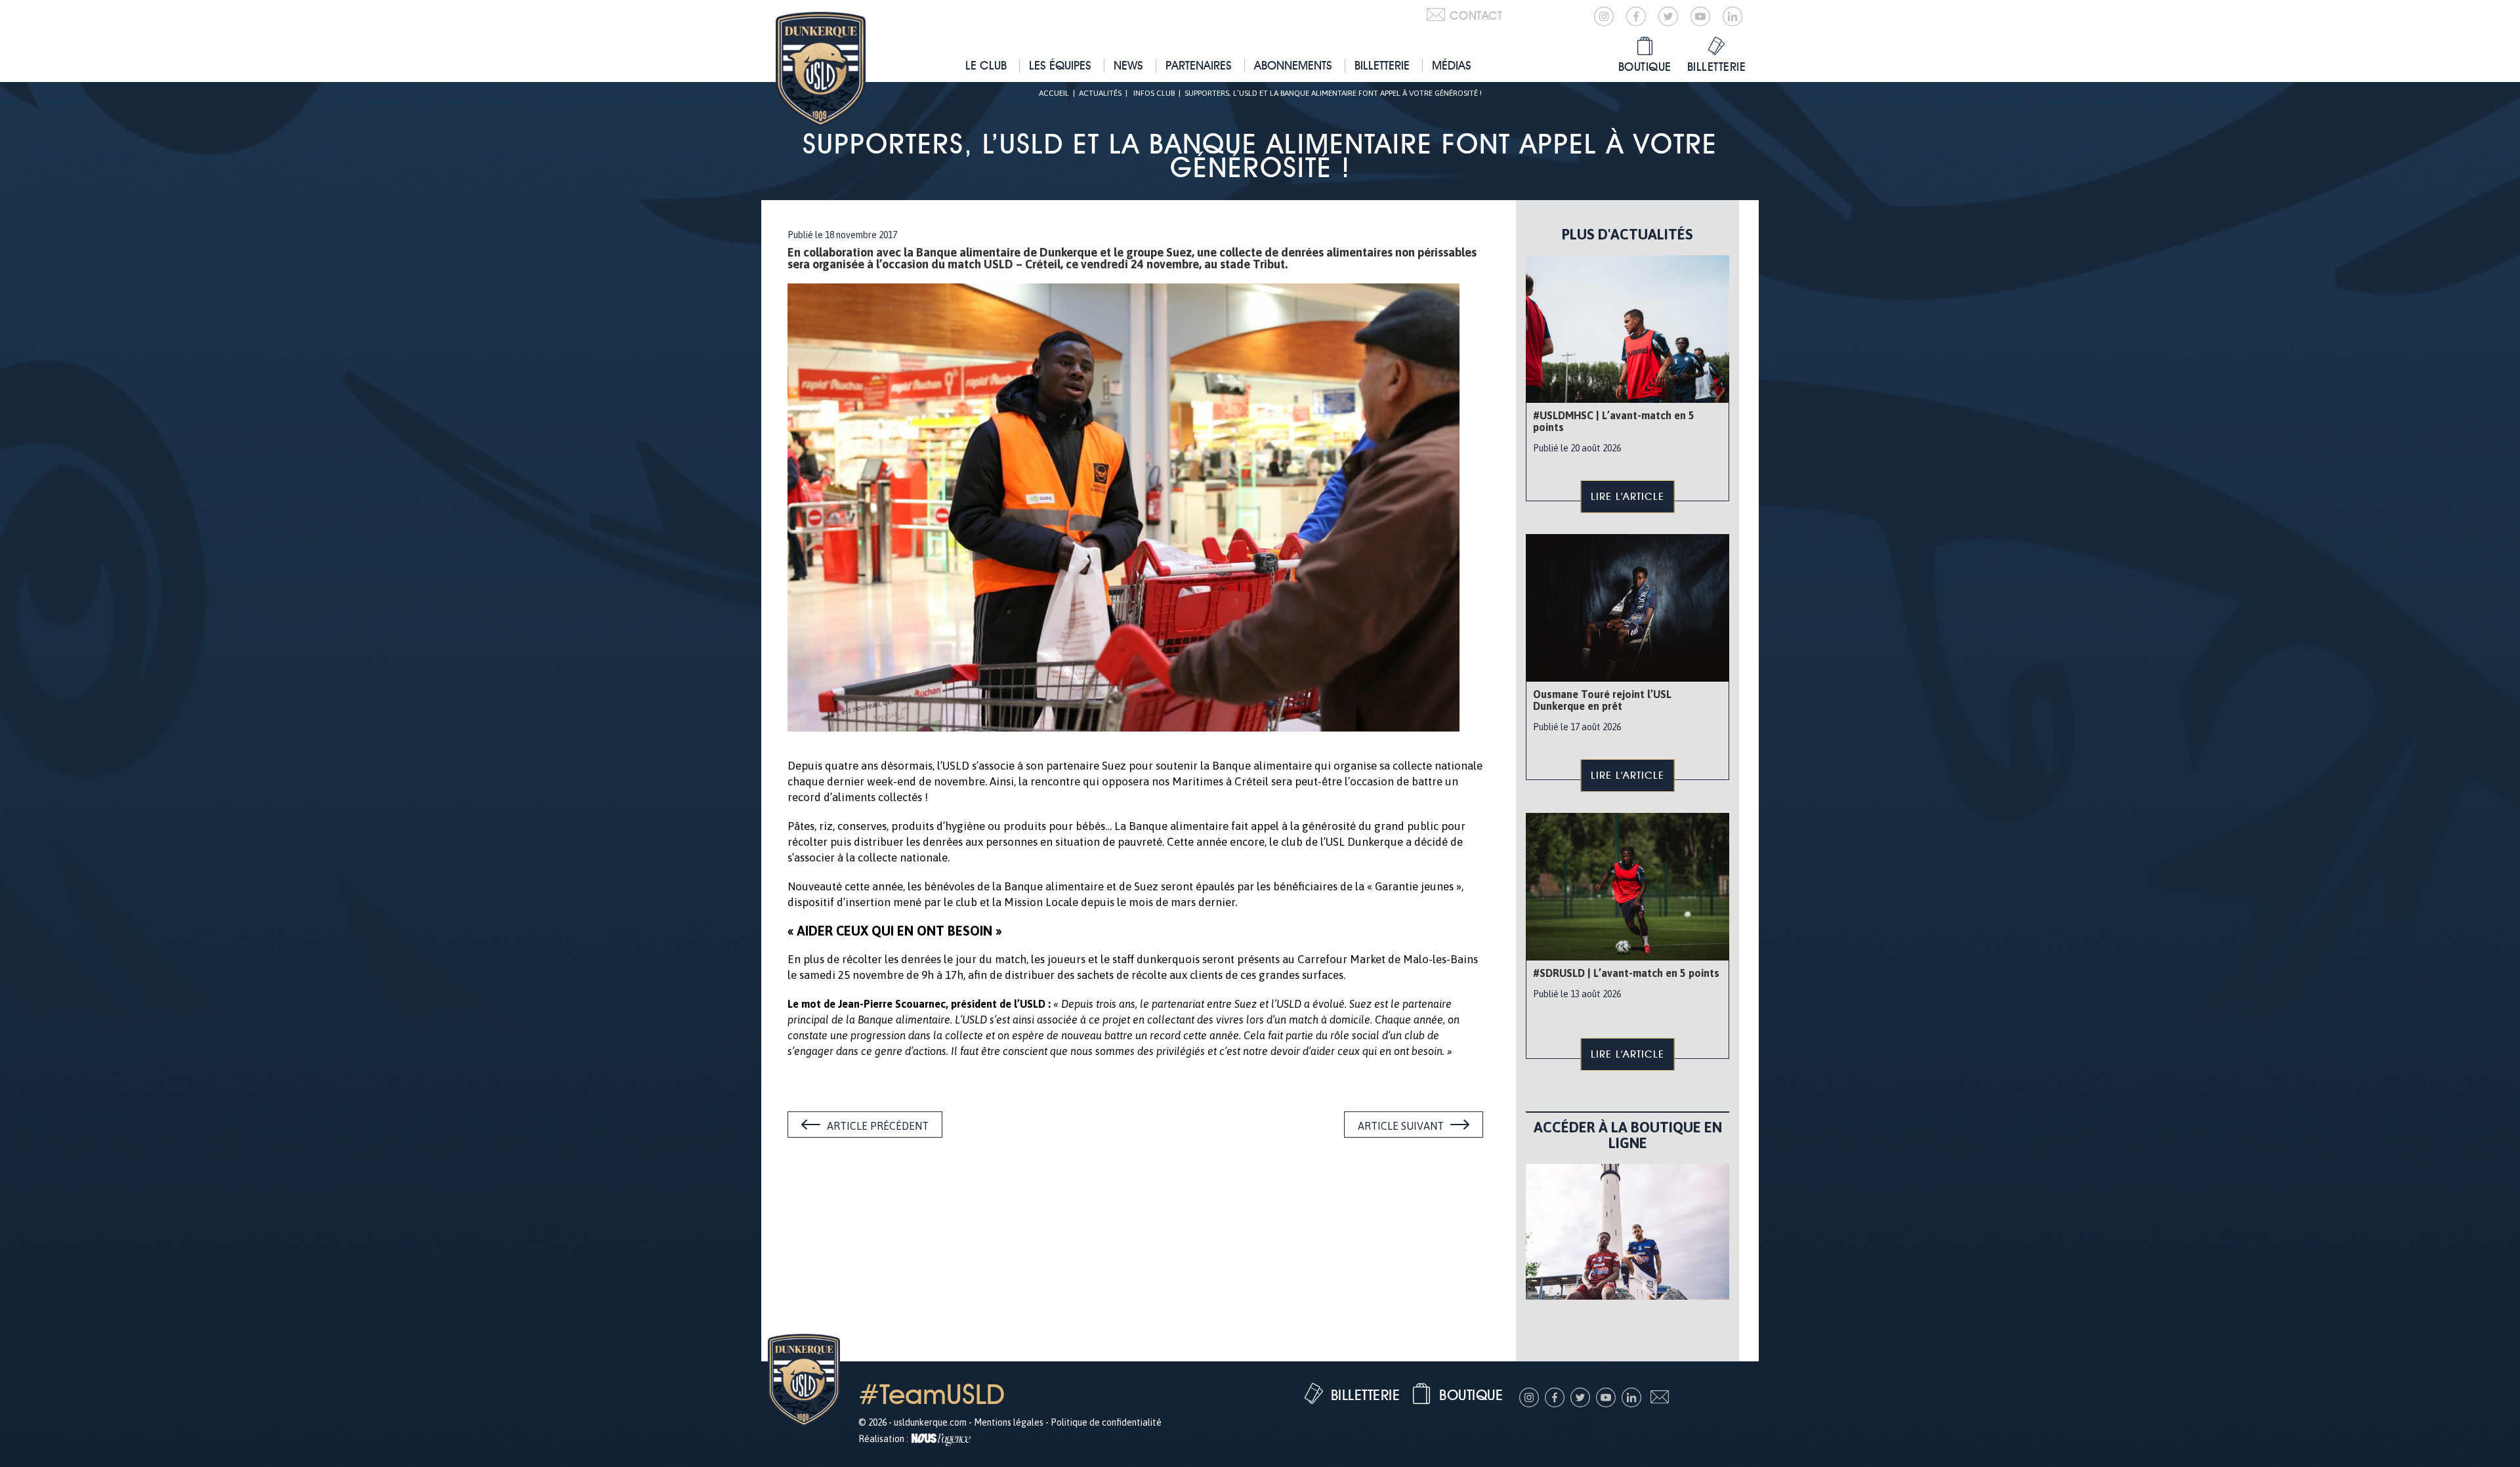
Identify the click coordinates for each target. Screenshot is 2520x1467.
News (1128, 65)
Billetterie (1382, 65)
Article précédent (878, 1126)
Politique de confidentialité (1106, 1422)
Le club (986, 65)
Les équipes (1060, 65)
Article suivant (1401, 1126)
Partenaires (1199, 65)
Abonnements (1293, 65)
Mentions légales (1009, 1422)
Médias (1452, 65)
